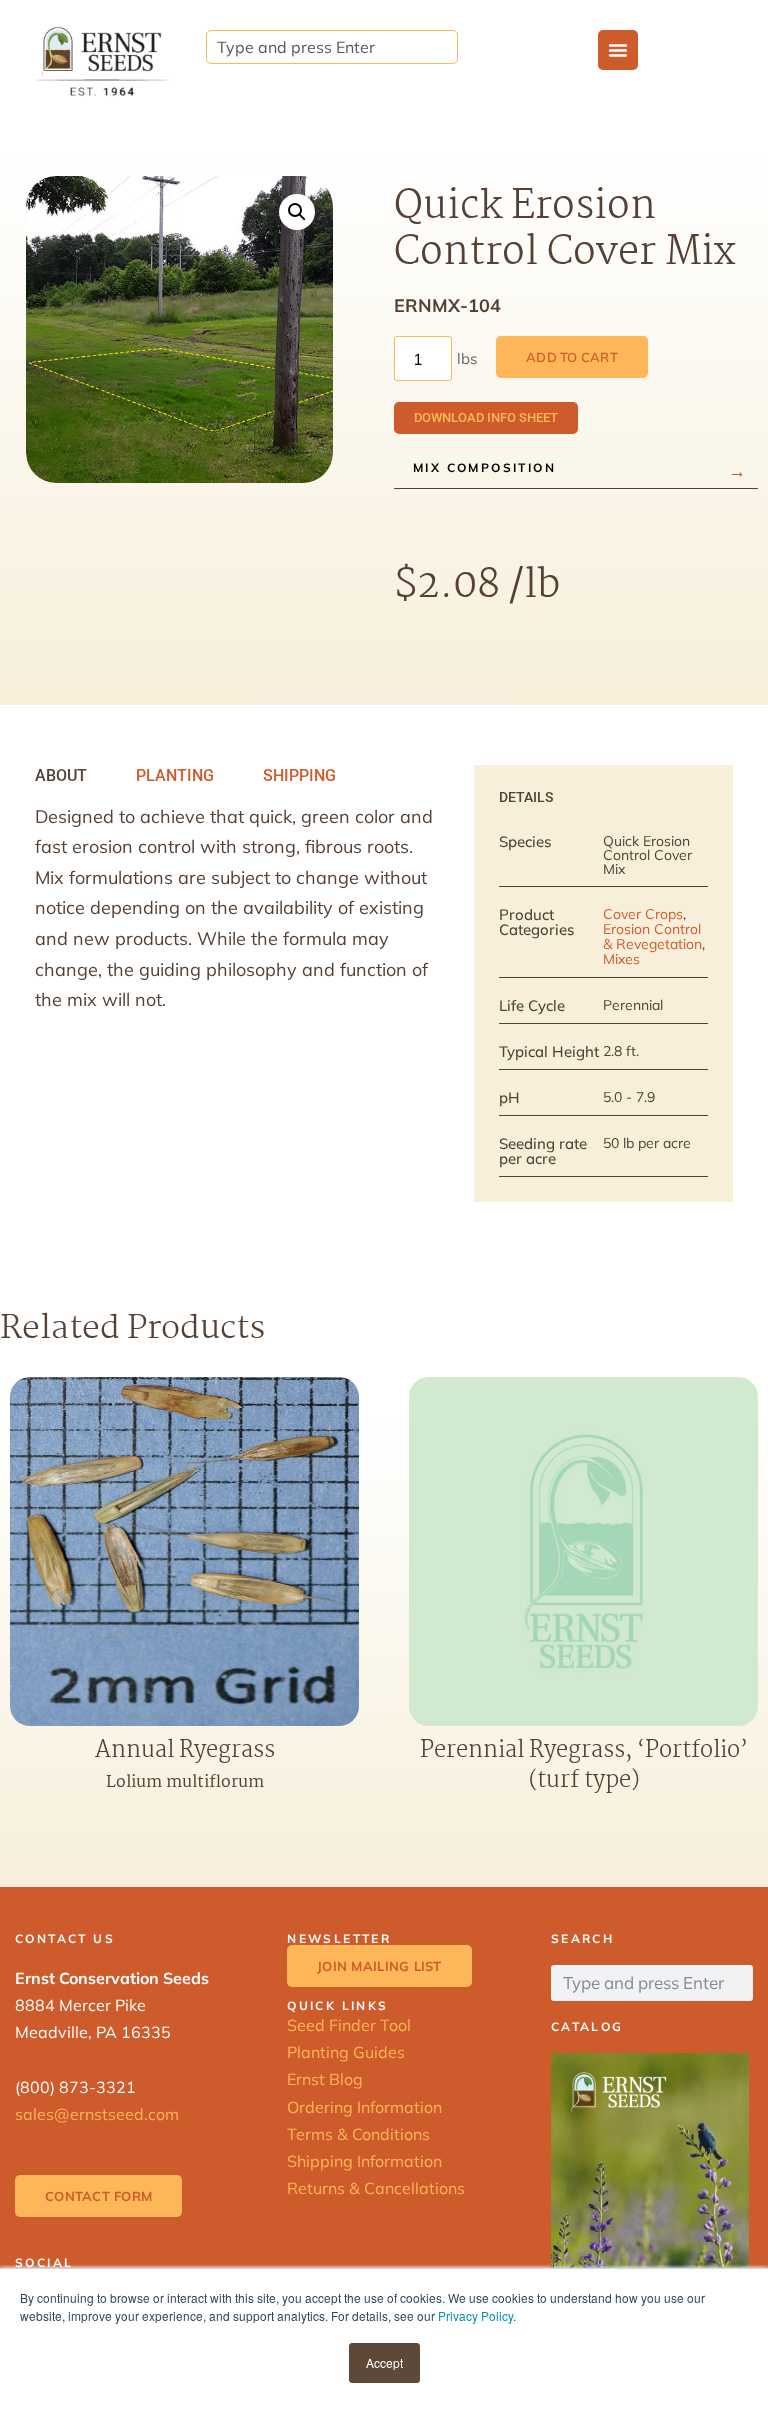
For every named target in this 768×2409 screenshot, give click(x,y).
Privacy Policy (475, 2315)
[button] (297, 212)
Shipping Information (364, 2161)
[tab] (61, 776)
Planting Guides (346, 2052)
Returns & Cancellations (376, 2188)
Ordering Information (364, 2107)
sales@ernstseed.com (97, 2114)
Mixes (621, 959)
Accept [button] (384, 2362)
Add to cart (572, 357)
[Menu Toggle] (618, 50)
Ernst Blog (325, 2079)
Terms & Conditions (358, 2134)
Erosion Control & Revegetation (652, 936)
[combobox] (332, 47)
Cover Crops (643, 914)
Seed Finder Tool (349, 2025)
